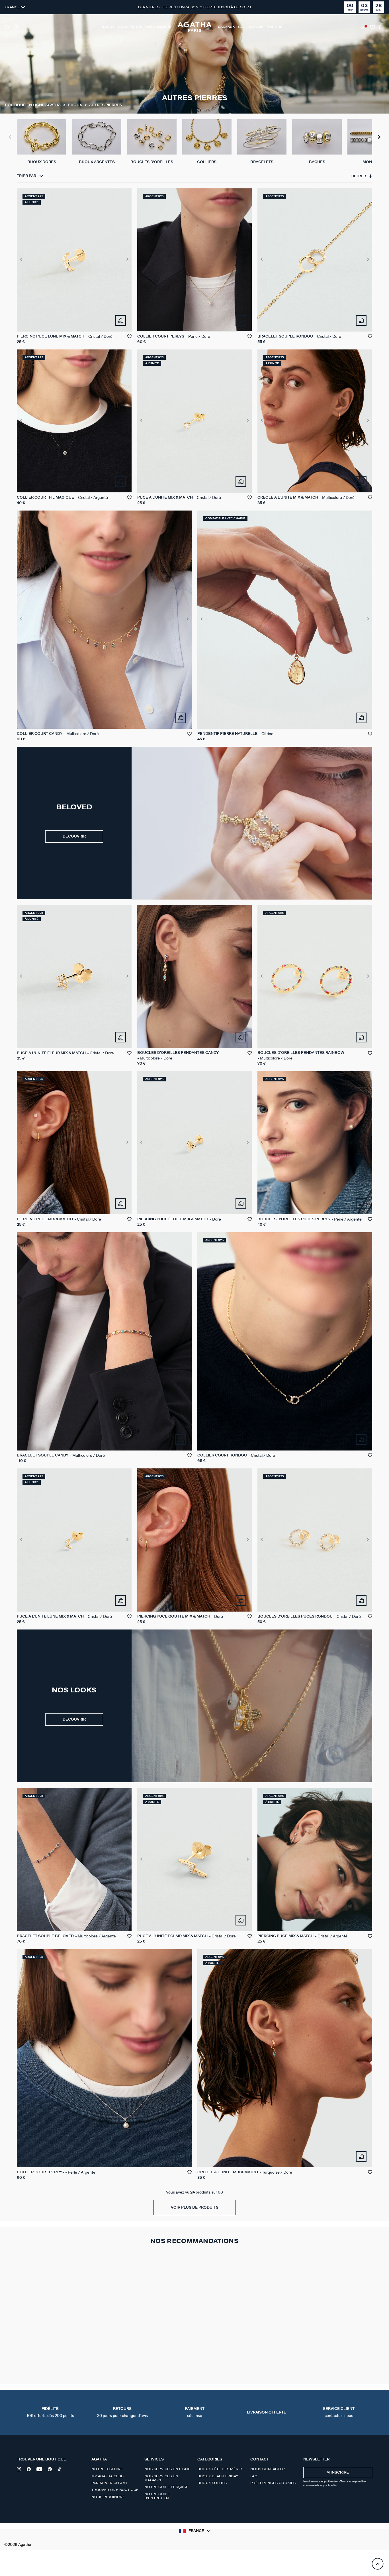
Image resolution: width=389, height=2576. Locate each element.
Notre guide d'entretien (157, 2496)
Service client (339, 2412)
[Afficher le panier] (382, 27)
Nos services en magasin (161, 2478)
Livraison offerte (267, 2413)
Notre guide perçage (166, 2487)
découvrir (74, 837)
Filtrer (358, 176)
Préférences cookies (273, 2483)
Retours (122, 2412)
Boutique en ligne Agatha (33, 105)
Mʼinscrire (338, 2473)
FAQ (254, 2476)
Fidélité (50, 2412)
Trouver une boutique (115, 2490)
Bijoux (75, 105)
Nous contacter (268, 2469)
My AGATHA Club (108, 2476)
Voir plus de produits (195, 2208)
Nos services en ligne (167, 2469)
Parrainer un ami (109, 2483)
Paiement (195, 2412)
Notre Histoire (107, 2469)
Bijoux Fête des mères (220, 2469)
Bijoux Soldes (212, 2483)
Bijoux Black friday (218, 2476)
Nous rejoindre (108, 2497)
